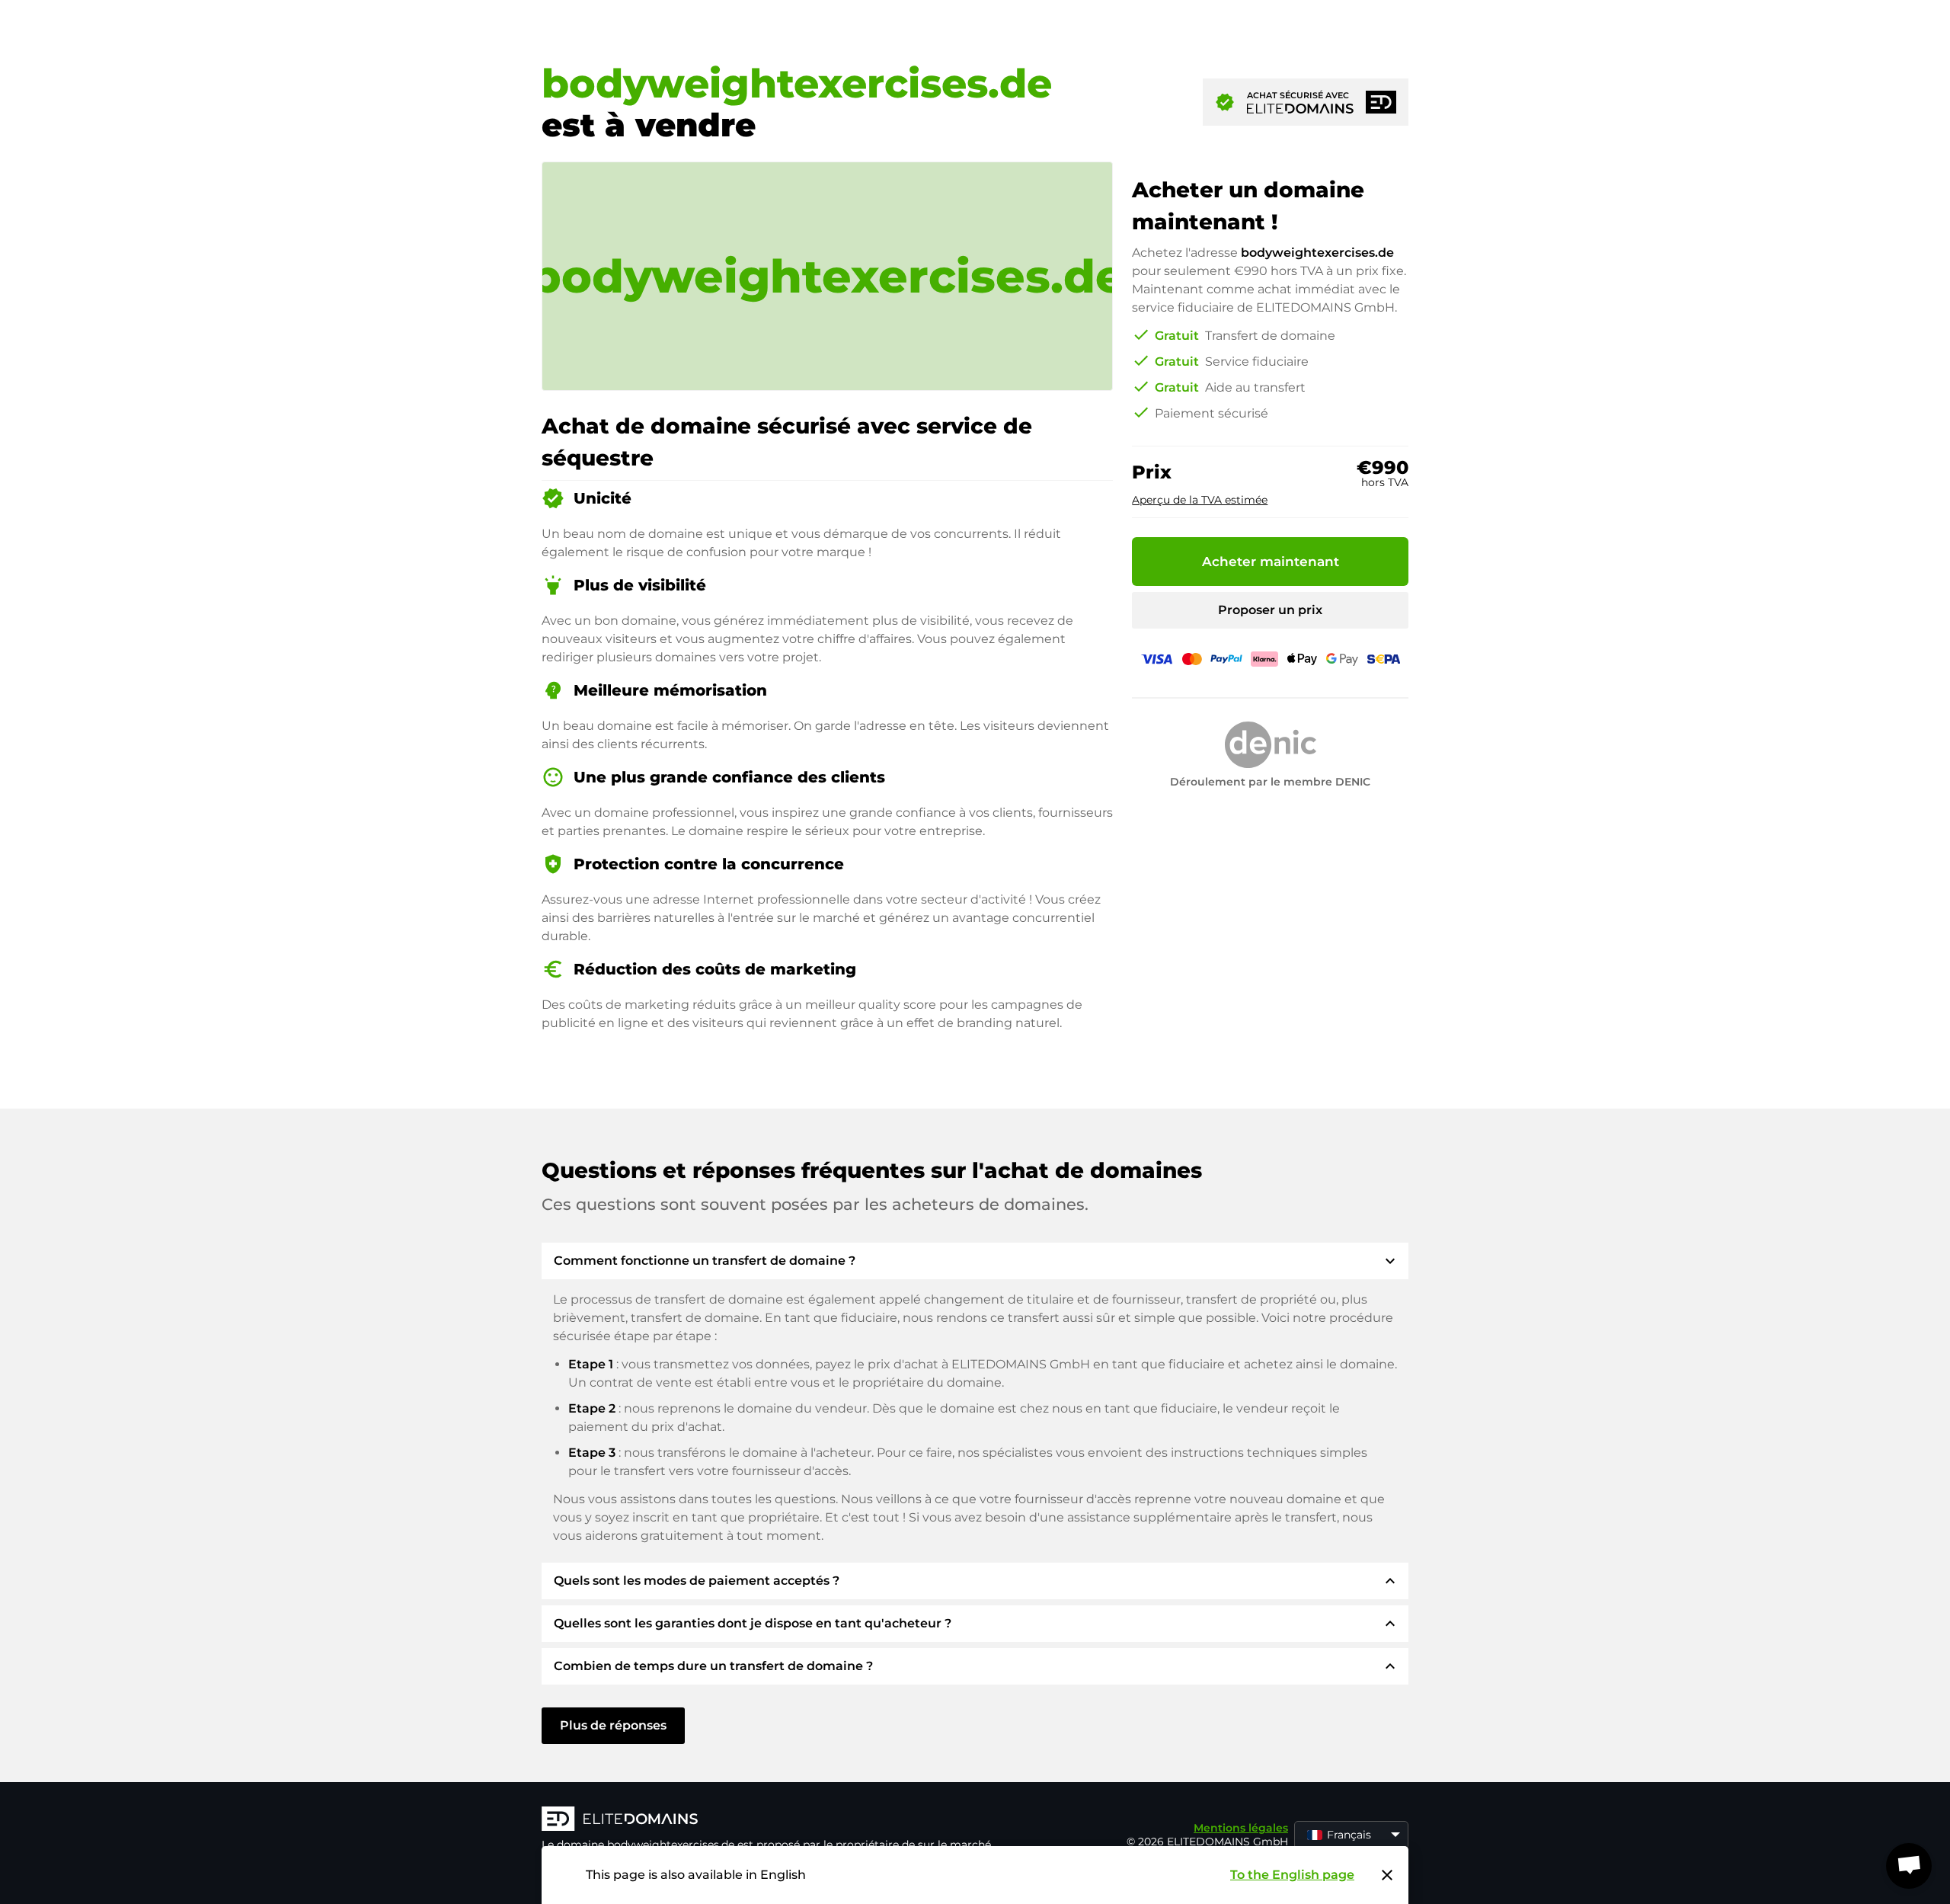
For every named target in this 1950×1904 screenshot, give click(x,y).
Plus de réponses (613, 1725)
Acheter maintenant (1271, 562)
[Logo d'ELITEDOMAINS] (770, 1820)
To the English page (1292, 1875)
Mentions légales (1241, 1828)
